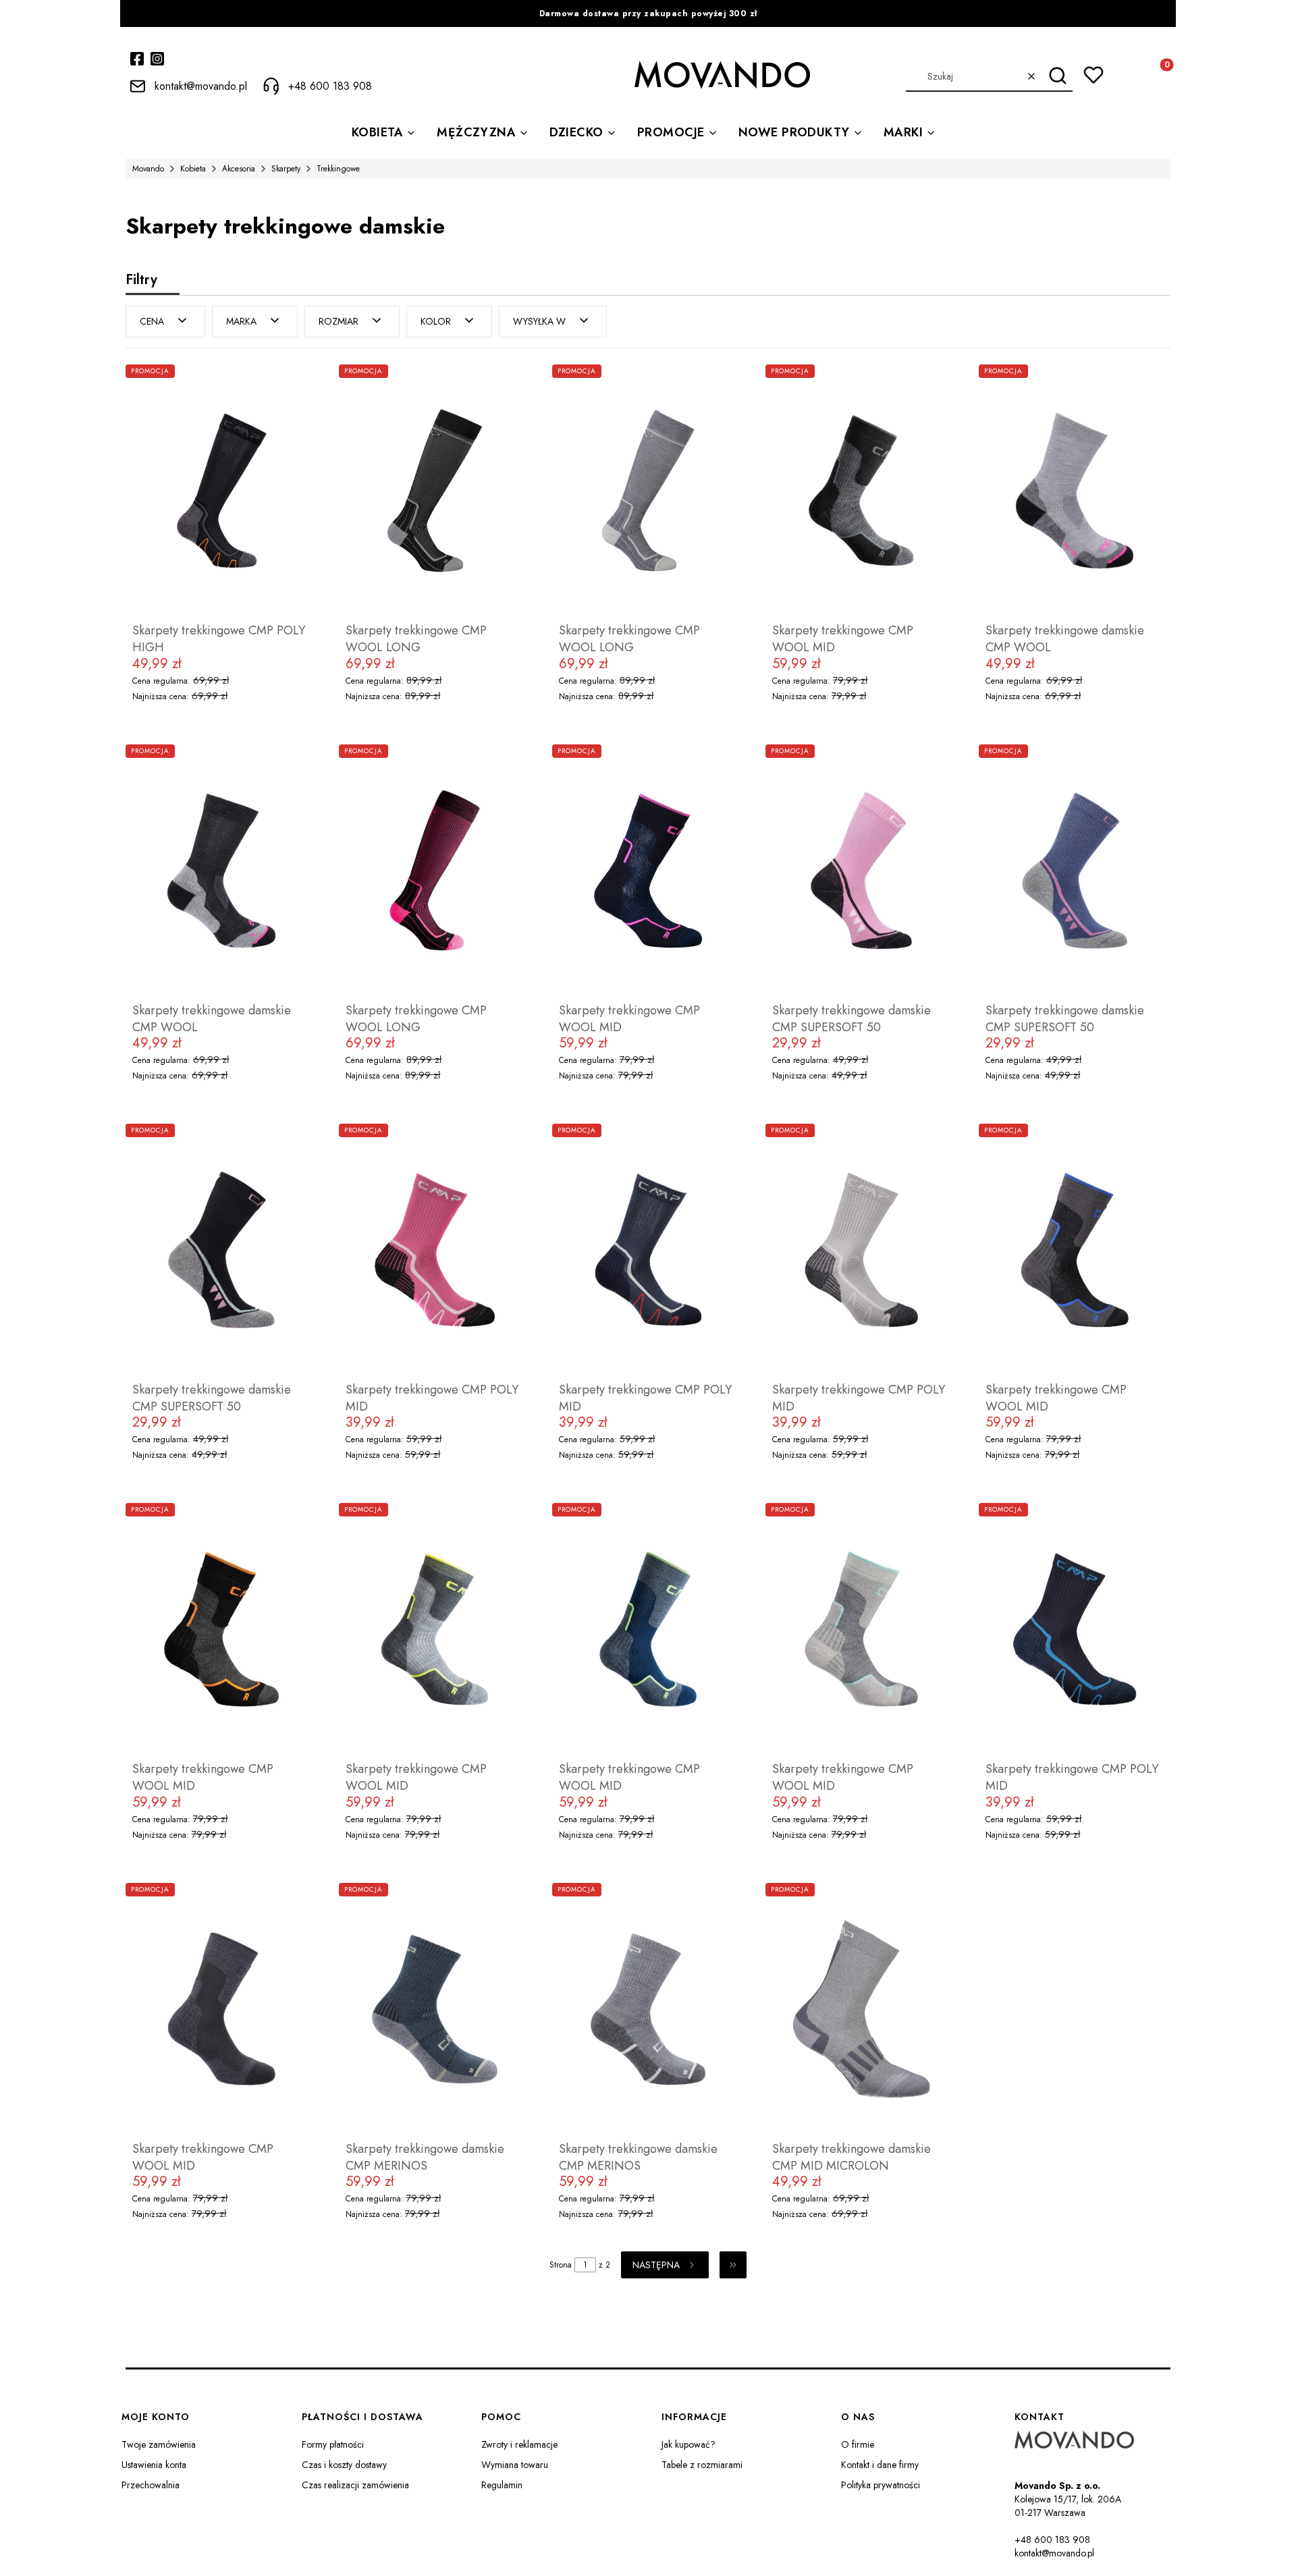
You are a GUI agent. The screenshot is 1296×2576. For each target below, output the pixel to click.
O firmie (858, 2444)
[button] (1057, 76)
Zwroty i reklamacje (519, 2444)
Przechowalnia (151, 2485)
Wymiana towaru (515, 2465)
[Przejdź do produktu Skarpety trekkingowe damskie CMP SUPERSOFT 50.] (861, 871)
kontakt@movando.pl (1054, 2553)
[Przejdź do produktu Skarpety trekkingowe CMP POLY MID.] (435, 1250)
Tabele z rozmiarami (702, 2465)
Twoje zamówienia (159, 2444)
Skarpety (286, 169)
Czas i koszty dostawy (344, 2465)
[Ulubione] (1093, 75)
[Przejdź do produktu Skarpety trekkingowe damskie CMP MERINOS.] (435, 2009)
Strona (561, 2265)
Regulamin (502, 2485)
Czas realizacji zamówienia (355, 2485)
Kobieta (193, 169)
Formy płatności (333, 2444)
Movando (148, 169)
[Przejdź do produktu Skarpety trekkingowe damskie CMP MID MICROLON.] (861, 2009)
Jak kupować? (688, 2444)
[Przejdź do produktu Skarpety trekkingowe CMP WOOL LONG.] (435, 491)
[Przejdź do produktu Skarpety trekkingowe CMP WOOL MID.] (861, 491)
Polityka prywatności (881, 2485)
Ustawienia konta (154, 2465)
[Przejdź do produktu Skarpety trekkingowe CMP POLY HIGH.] (221, 491)
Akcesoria (239, 169)
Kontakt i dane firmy (880, 2465)
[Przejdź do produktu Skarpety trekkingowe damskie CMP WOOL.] (1075, 491)
